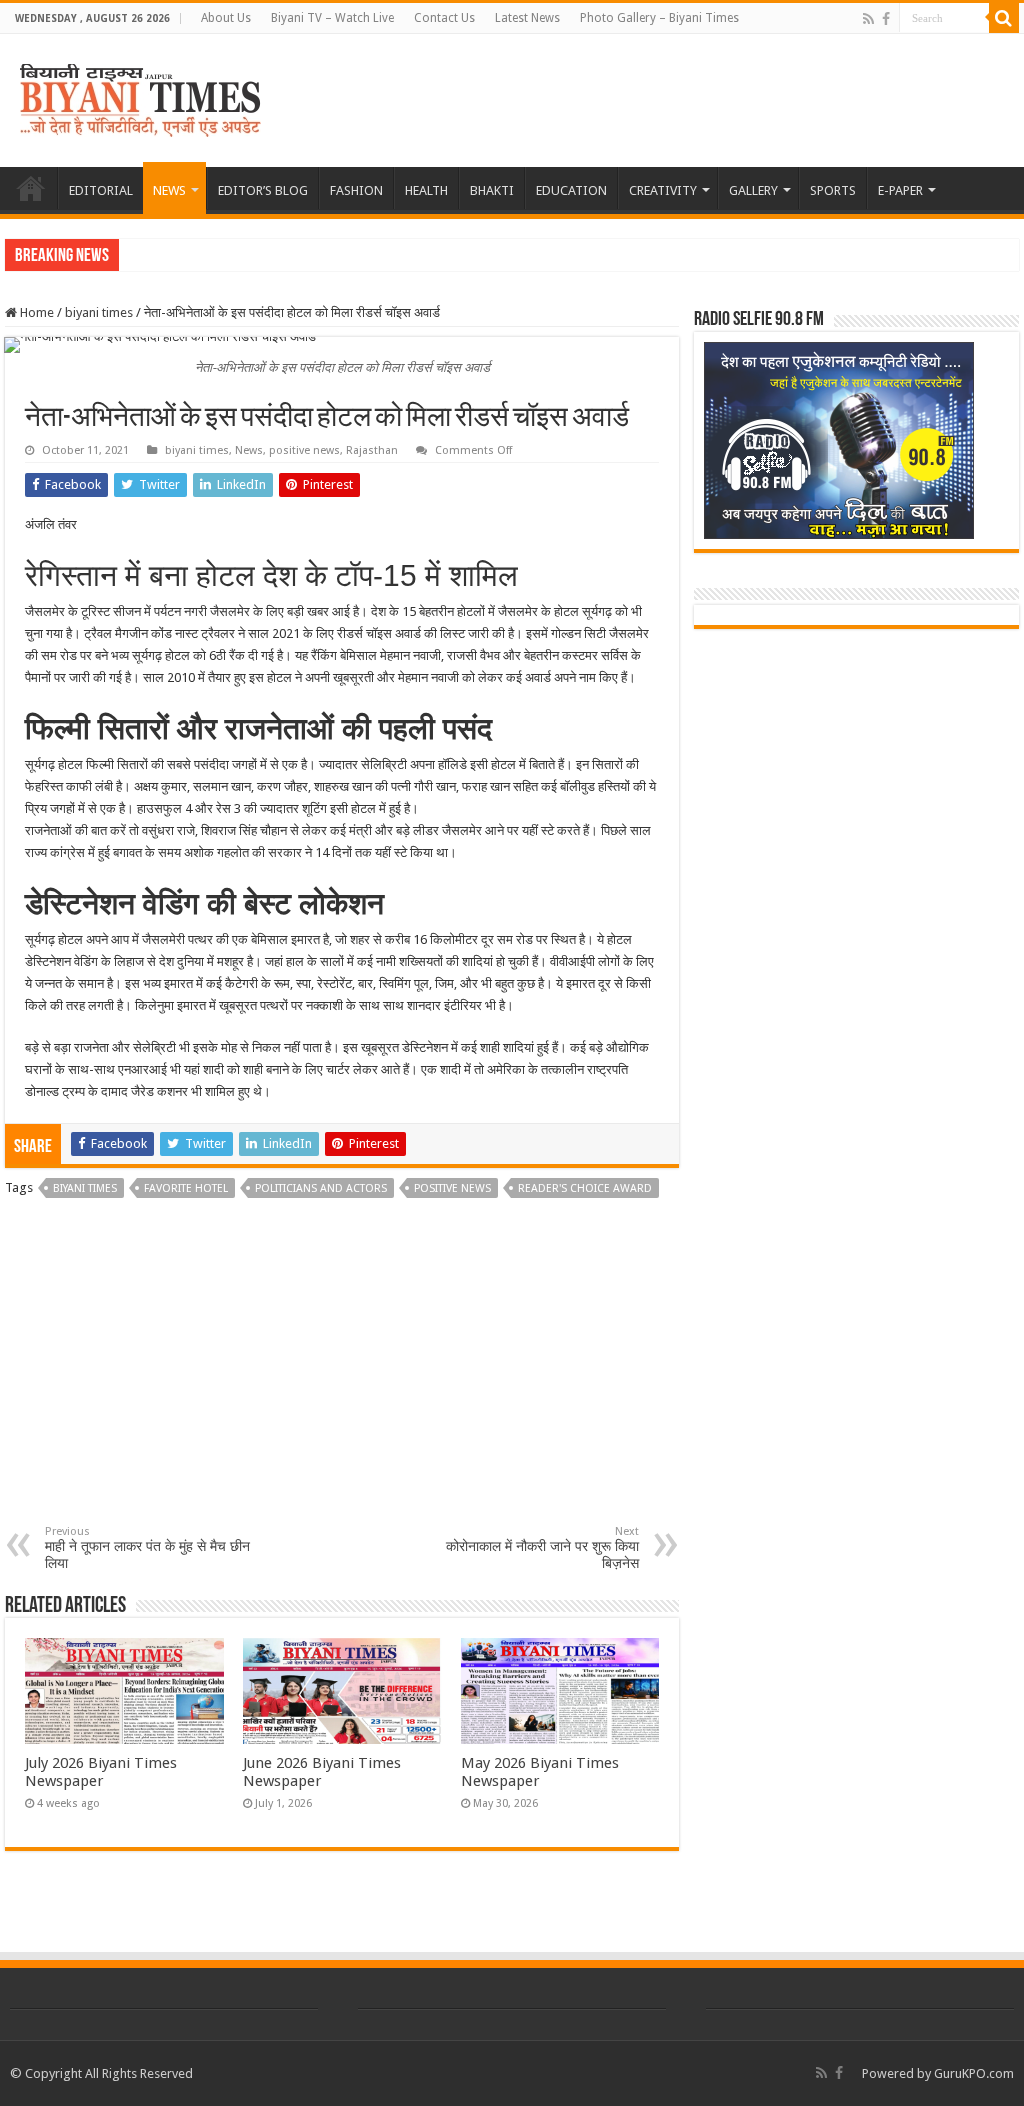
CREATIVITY (663, 190)
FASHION (356, 190)
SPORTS (833, 190)
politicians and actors (321, 1188)
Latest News (527, 18)
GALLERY (753, 190)
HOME (31, 188)
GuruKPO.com (974, 2073)
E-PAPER (900, 190)
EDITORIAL (101, 190)
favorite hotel (186, 1188)
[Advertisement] (342, 1375)
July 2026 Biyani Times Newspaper (101, 1772)
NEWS (169, 190)
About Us (226, 18)
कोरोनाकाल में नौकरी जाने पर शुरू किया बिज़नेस (542, 1548)
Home (35, 312)
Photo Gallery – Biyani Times (659, 18)
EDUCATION (571, 190)
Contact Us (444, 18)
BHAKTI (492, 190)
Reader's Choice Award (585, 1188)
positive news (304, 450)
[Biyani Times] (140, 97)
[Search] (1004, 18)
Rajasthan (372, 450)
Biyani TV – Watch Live (332, 18)
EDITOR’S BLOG (263, 190)
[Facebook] (886, 19)
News (249, 450)
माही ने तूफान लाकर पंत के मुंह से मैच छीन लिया (147, 1548)
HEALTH (426, 190)
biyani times (99, 312)
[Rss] (868, 19)
